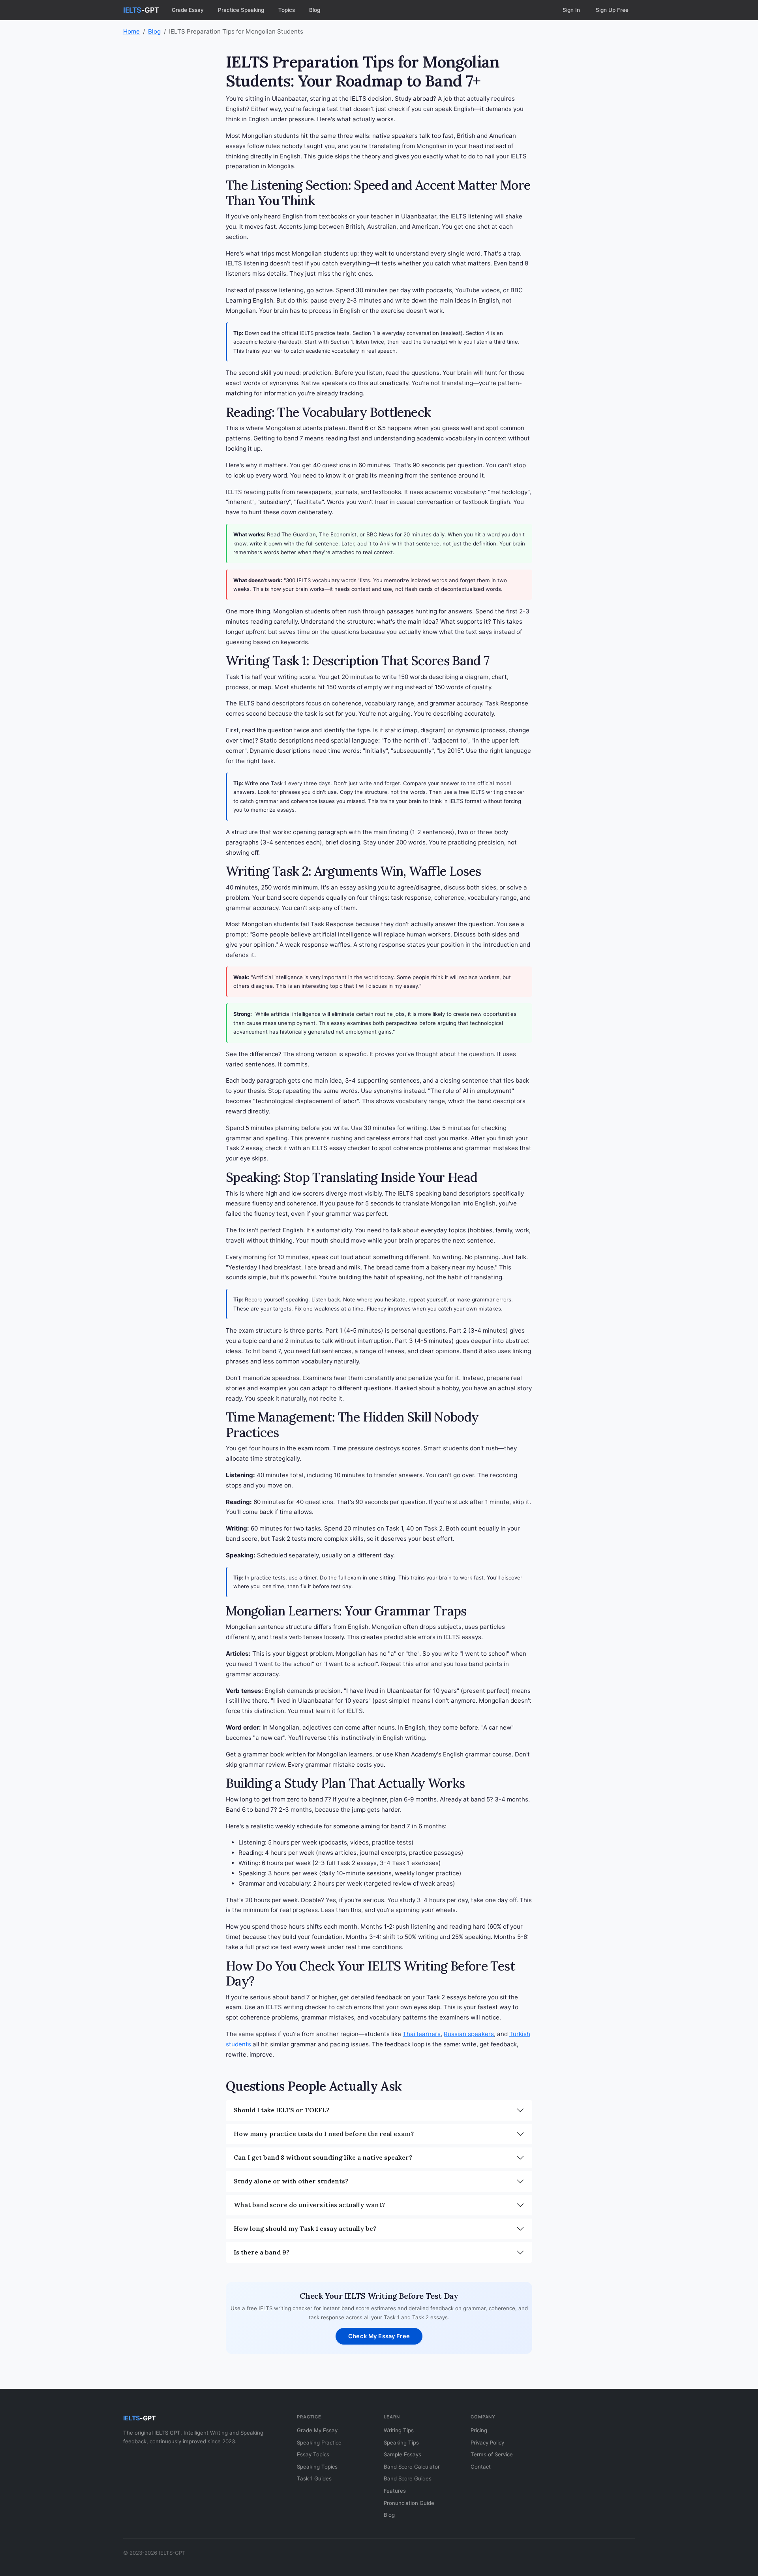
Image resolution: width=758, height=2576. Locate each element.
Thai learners (422, 2034)
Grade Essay (188, 10)
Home (131, 31)
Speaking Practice (319, 2442)
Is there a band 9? (262, 2252)
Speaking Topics (317, 2467)
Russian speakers (469, 2034)
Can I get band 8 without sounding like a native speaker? (323, 2157)
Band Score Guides (408, 2478)
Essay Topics (313, 2454)
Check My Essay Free (379, 2336)
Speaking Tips (401, 2442)
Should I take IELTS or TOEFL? (281, 2110)
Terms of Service (492, 2454)
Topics (287, 10)
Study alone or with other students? (291, 2181)
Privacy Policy (487, 2442)
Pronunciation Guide (409, 2503)
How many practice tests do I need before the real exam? (324, 2134)
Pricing (479, 2430)
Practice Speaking (241, 10)
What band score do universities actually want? (309, 2205)
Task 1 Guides (314, 2478)
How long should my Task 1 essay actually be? (305, 2228)
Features (395, 2491)
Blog (315, 10)
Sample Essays (402, 2454)
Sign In (571, 10)
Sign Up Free (612, 10)
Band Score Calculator (412, 2467)
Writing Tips (399, 2430)
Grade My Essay (317, 2430)
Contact (481, 2467)
